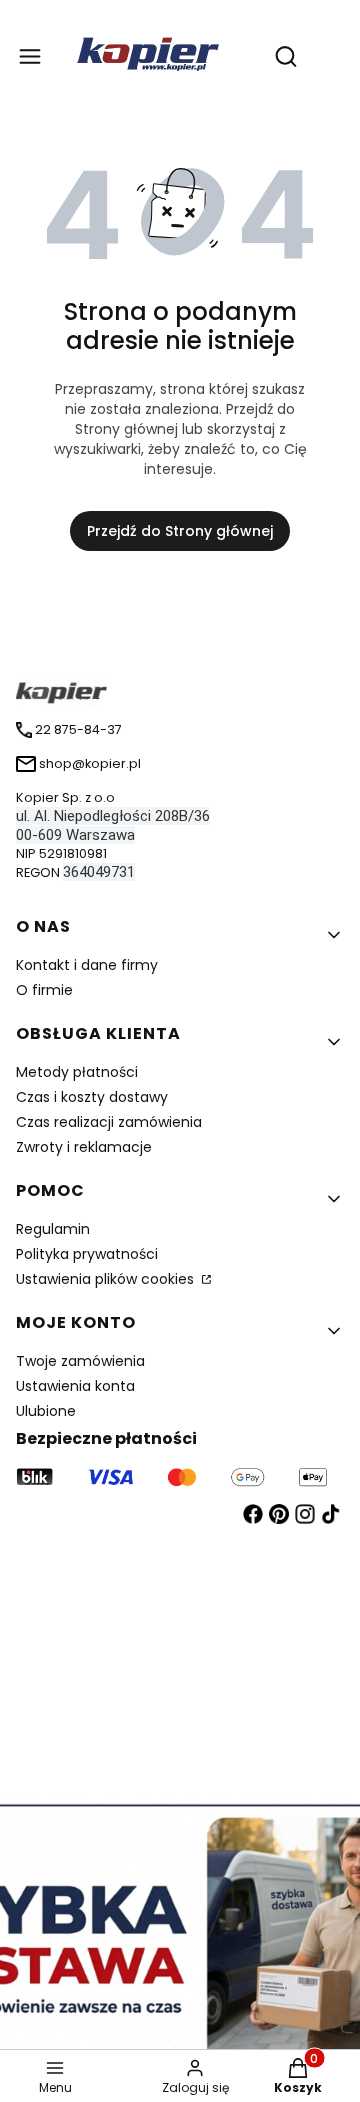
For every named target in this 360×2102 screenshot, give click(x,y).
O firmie (44, 990)
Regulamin (53, 1229)
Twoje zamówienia (80, 1361)
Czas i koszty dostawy (92, 1097)
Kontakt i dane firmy (87, 965)
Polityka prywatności (87, 1254)
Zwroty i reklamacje (84, 1147)
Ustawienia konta (75, 1386)
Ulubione (46, 1411)
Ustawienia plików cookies (107, 1279)
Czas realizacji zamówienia (109, 1122)
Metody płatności (77, 1072)
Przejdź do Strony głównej (180, 531)
